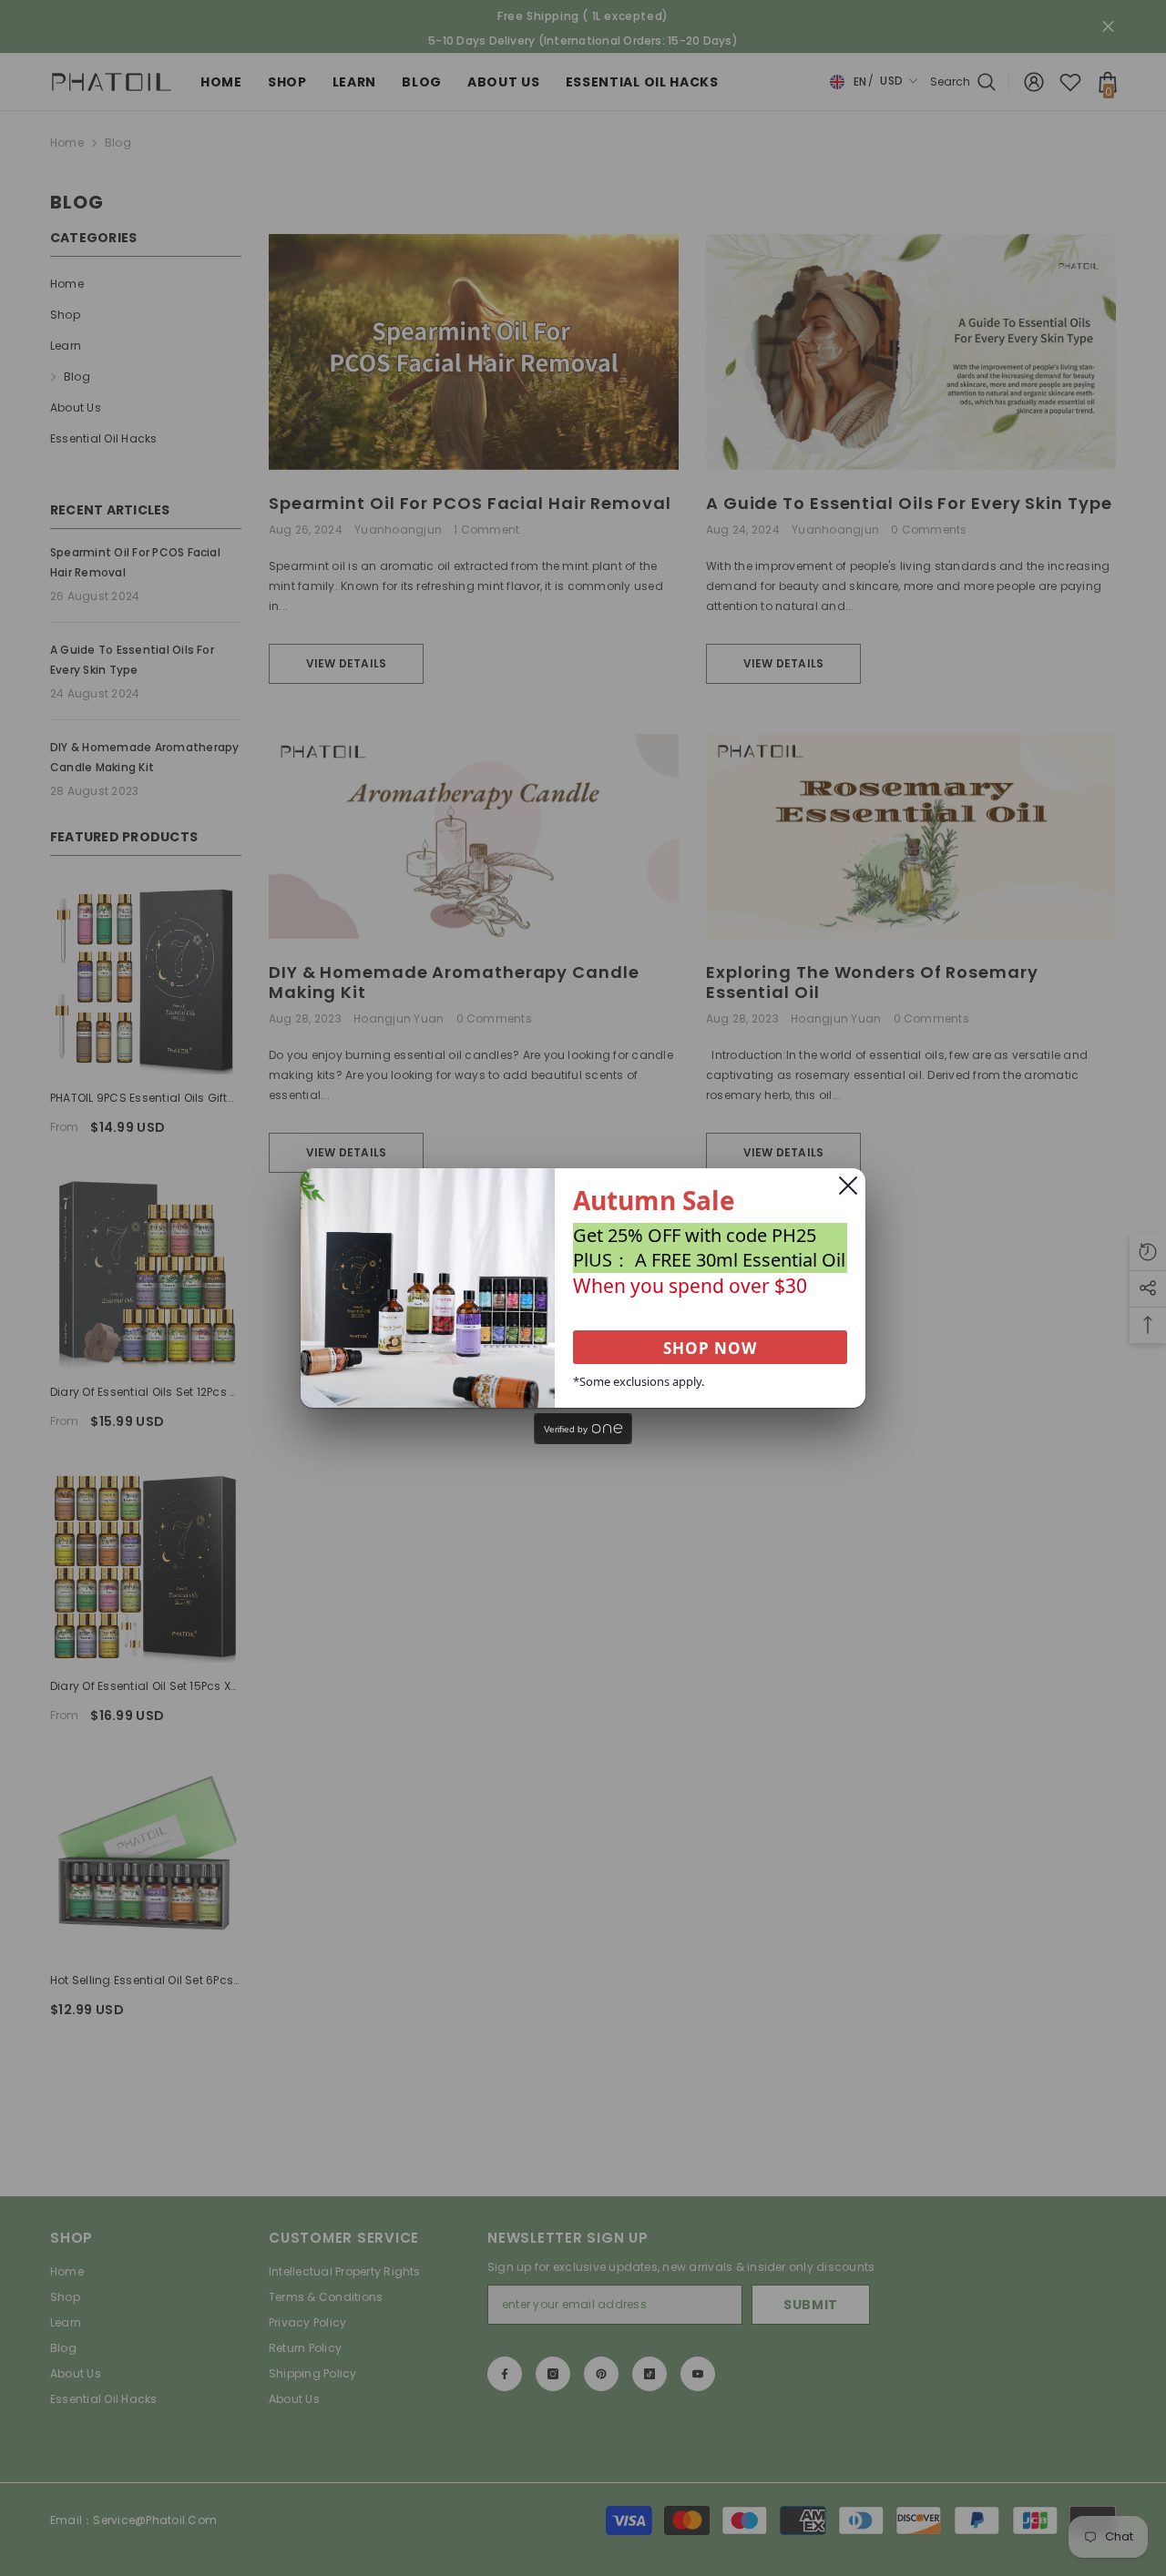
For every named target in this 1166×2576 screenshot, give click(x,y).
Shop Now (710, 1348)
